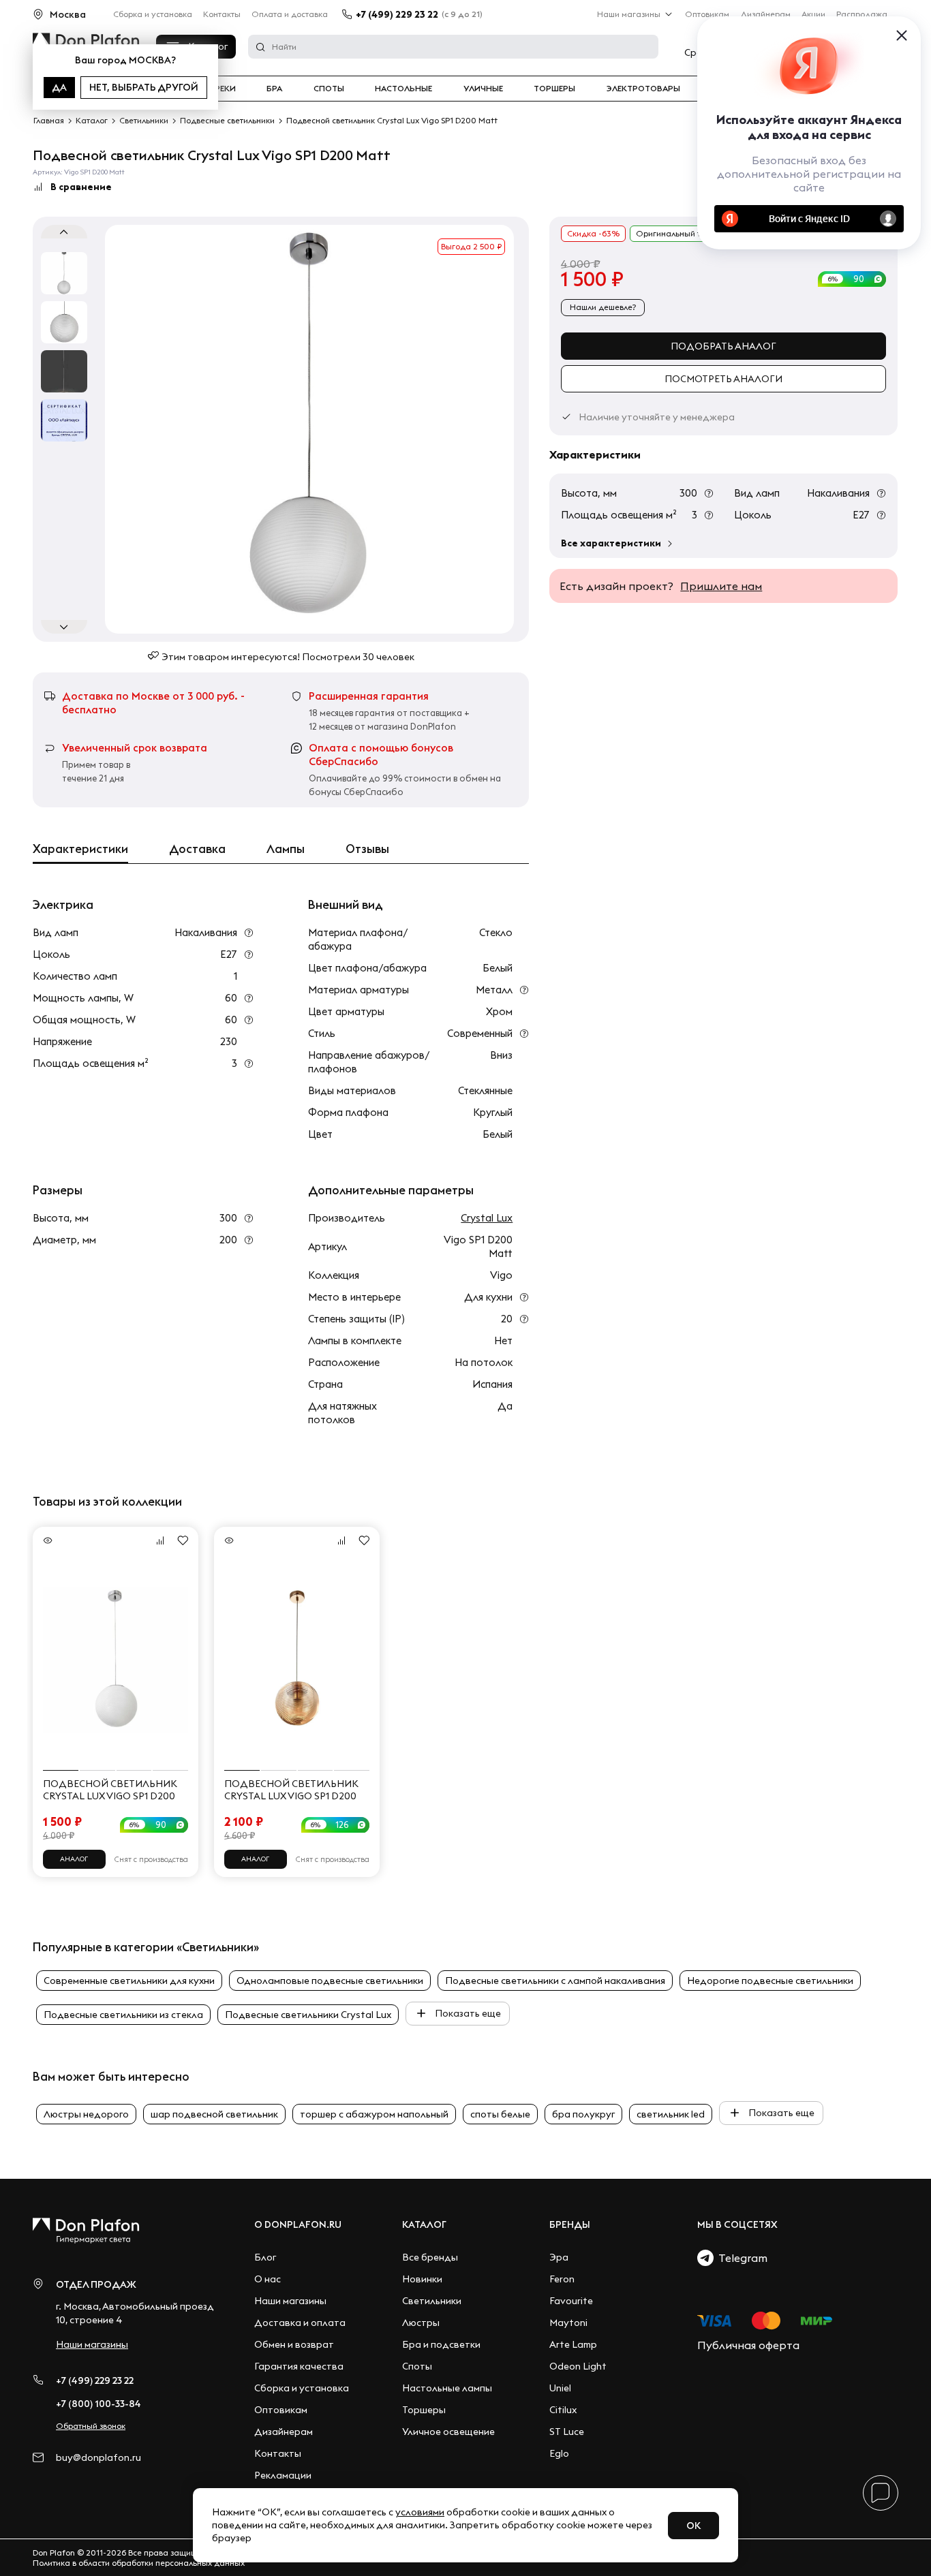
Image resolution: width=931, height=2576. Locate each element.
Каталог (424, 2224)
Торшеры (554, 89)
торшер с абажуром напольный (374, 2114)
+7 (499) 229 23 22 (397, 14)
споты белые (500, 2114)
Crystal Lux (487, 1218)
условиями (420, 2512)
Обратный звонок (91, 2426)
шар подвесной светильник (214, 2114)
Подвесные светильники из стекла (123, 2015)
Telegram (741, 2258)
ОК (693, 2526)
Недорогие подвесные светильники (770, 1981)
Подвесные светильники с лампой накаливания (555, 1981)
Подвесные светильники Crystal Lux (308, 2015)
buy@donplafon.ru (98, 2458)
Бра (274, 89)
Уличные (483, 89)
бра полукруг (583, 2114)
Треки (223, 89)
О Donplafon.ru (298, 2224)
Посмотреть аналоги (723, 379)
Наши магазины (629, 14)
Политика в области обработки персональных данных (139, 2563)
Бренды (570, 2224)
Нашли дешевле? (603, 307)
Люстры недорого (86, 2114)
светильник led (671, 2114)
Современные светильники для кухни (129, 1981)
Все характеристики (611, 543)
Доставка (197, 849)
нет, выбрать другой (144, 87)
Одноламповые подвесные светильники (330, 1981)
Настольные (403, 89)
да (59, 87)
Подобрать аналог (723, 346)
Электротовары (643, 89)
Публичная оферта (748, 2345)
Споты (329, 89)
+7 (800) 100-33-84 (98, 2404)
